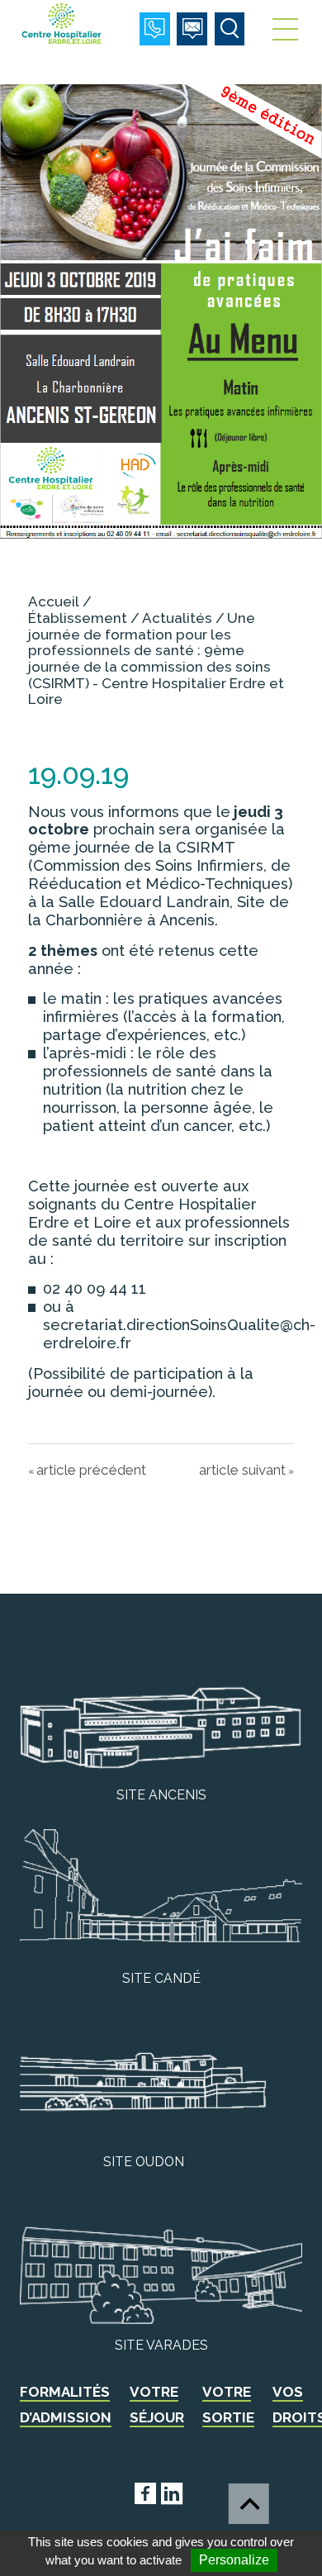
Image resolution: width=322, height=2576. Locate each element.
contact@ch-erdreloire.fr (192, 29)
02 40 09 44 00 (155, 29)
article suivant (242, 1470)
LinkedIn (194, 2490)
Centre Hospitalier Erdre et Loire (63, 23)
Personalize (234, 2560)
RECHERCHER (230, 29)
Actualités (177, 618)
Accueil (54, 601)
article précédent (91, 1470)
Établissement (78, 618)
